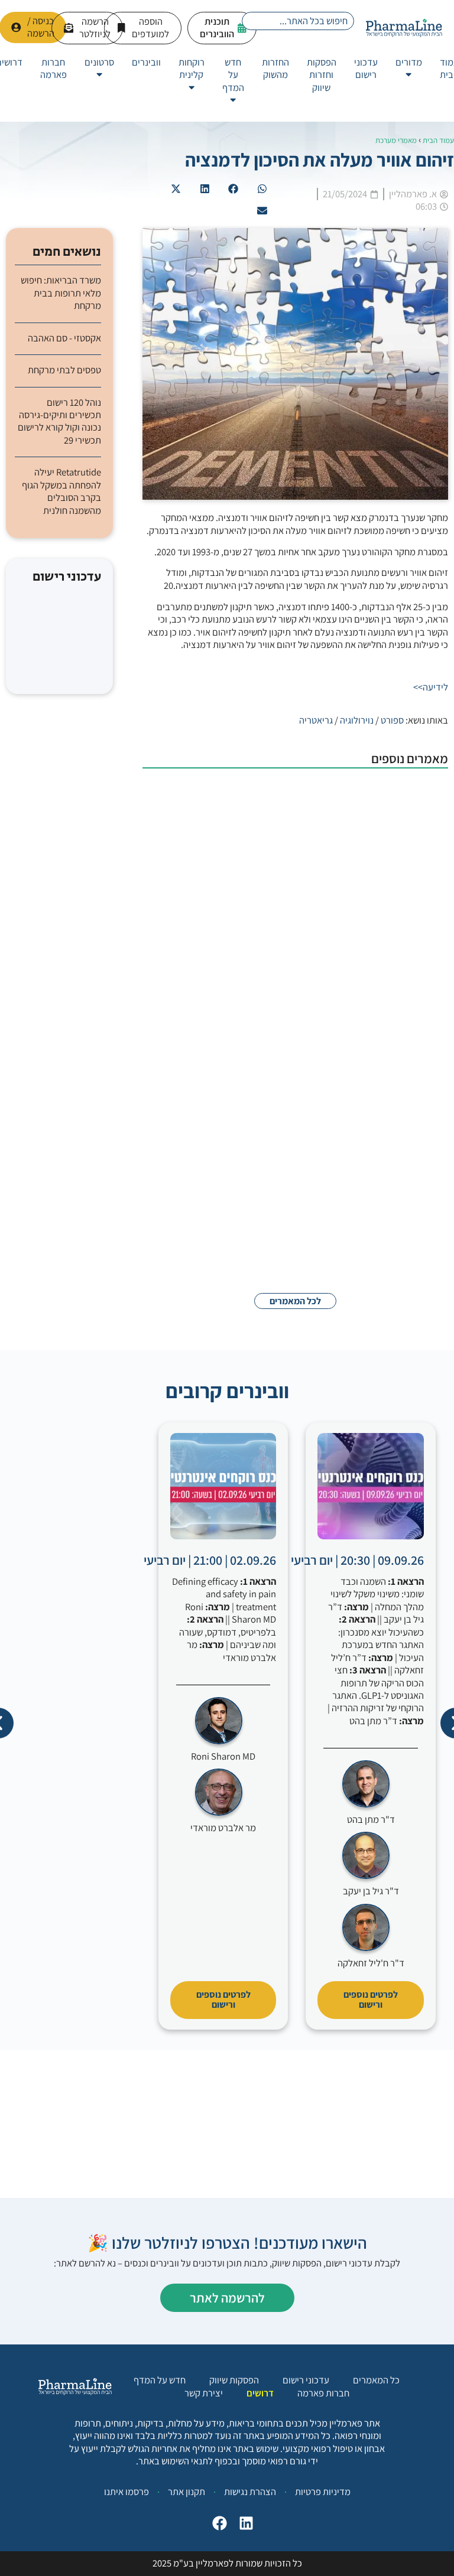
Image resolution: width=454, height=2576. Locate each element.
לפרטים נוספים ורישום (371, 1999)
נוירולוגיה (357, 720)
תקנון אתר (187, 2492)
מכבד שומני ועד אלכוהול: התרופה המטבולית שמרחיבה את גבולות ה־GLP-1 (238, 796)
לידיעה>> (431, 687)
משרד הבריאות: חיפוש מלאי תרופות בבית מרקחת (61, 293)
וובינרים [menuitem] (146, 62)
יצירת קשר (204, 2393)
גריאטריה (316, 720)
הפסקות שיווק (234, 2380)
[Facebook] (217, 2526)
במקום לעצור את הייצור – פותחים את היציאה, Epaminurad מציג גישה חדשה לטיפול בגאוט (236, 921)
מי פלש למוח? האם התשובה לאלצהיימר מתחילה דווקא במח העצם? (247, 1172)
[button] (262, 189)
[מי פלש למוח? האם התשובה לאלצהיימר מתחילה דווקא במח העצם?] (389, 1190)
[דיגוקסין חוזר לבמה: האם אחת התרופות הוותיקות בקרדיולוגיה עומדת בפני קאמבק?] (389, 1064)
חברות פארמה (323, 2393)
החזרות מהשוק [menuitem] (275, 68)
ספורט (392, 720)
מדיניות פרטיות (323, 2492)
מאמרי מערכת (396, 140)
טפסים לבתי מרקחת (64, 370)
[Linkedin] (243, 2526)
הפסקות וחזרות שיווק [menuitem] (322, 75)
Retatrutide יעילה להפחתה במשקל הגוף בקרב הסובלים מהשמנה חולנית (61, 491)
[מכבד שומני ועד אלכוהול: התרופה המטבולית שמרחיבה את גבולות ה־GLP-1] (389, 814)
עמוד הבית (438, 140)
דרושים (260, 2393)
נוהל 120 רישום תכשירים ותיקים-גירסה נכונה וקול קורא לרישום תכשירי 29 (59, 421)
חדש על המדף (160, 2380)
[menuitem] (409, 69)
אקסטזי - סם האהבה (64, 338)
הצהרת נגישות (250, 2492)
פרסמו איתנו (127, 2492)
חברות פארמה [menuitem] (53, 68)
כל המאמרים (376, 2380)
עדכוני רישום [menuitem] (366, 68)
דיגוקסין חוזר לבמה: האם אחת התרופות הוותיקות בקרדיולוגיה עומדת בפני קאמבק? (240, 1046)
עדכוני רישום (306, 2380)
